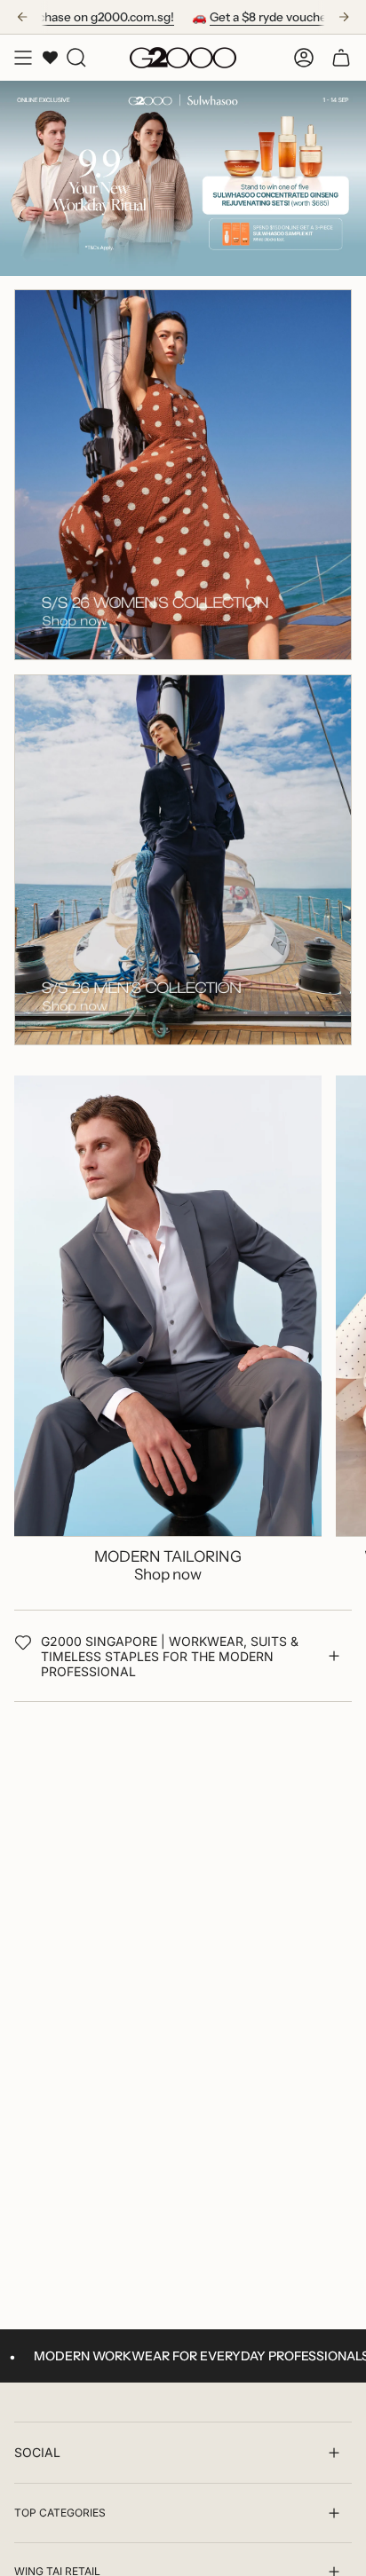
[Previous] (22, 17)
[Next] (344, 17)
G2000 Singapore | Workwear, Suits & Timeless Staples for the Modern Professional (170, 1656)
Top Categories (60, 2513)
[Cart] (341, 58)
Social (37, 2452)
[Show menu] (23, 58)
